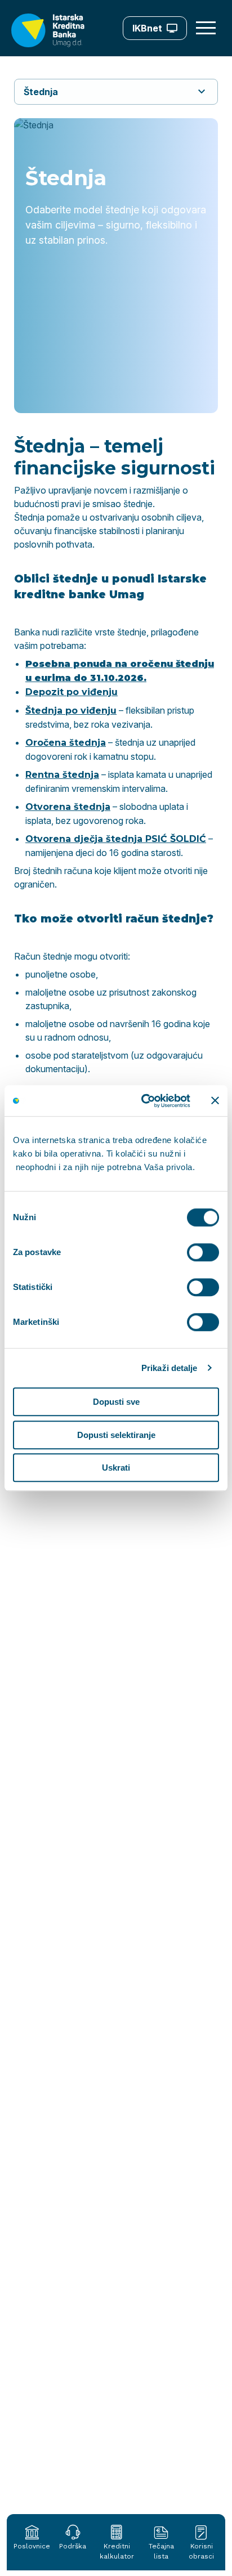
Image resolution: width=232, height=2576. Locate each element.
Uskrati (116, 1468)
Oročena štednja (66, 743)
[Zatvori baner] (215, 1101)
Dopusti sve (116, 1402)
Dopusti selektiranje (116, 1435)
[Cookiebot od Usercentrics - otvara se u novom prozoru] (144, 1101)
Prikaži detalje (169, 1368)
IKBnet (147, 28)
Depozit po (52, 692)
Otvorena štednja (68, 807)
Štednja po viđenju (71, 711)
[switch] (203, 1252)
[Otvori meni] (207, 28)
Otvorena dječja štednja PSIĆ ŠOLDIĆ (116, 839)
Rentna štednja (62, 775)
